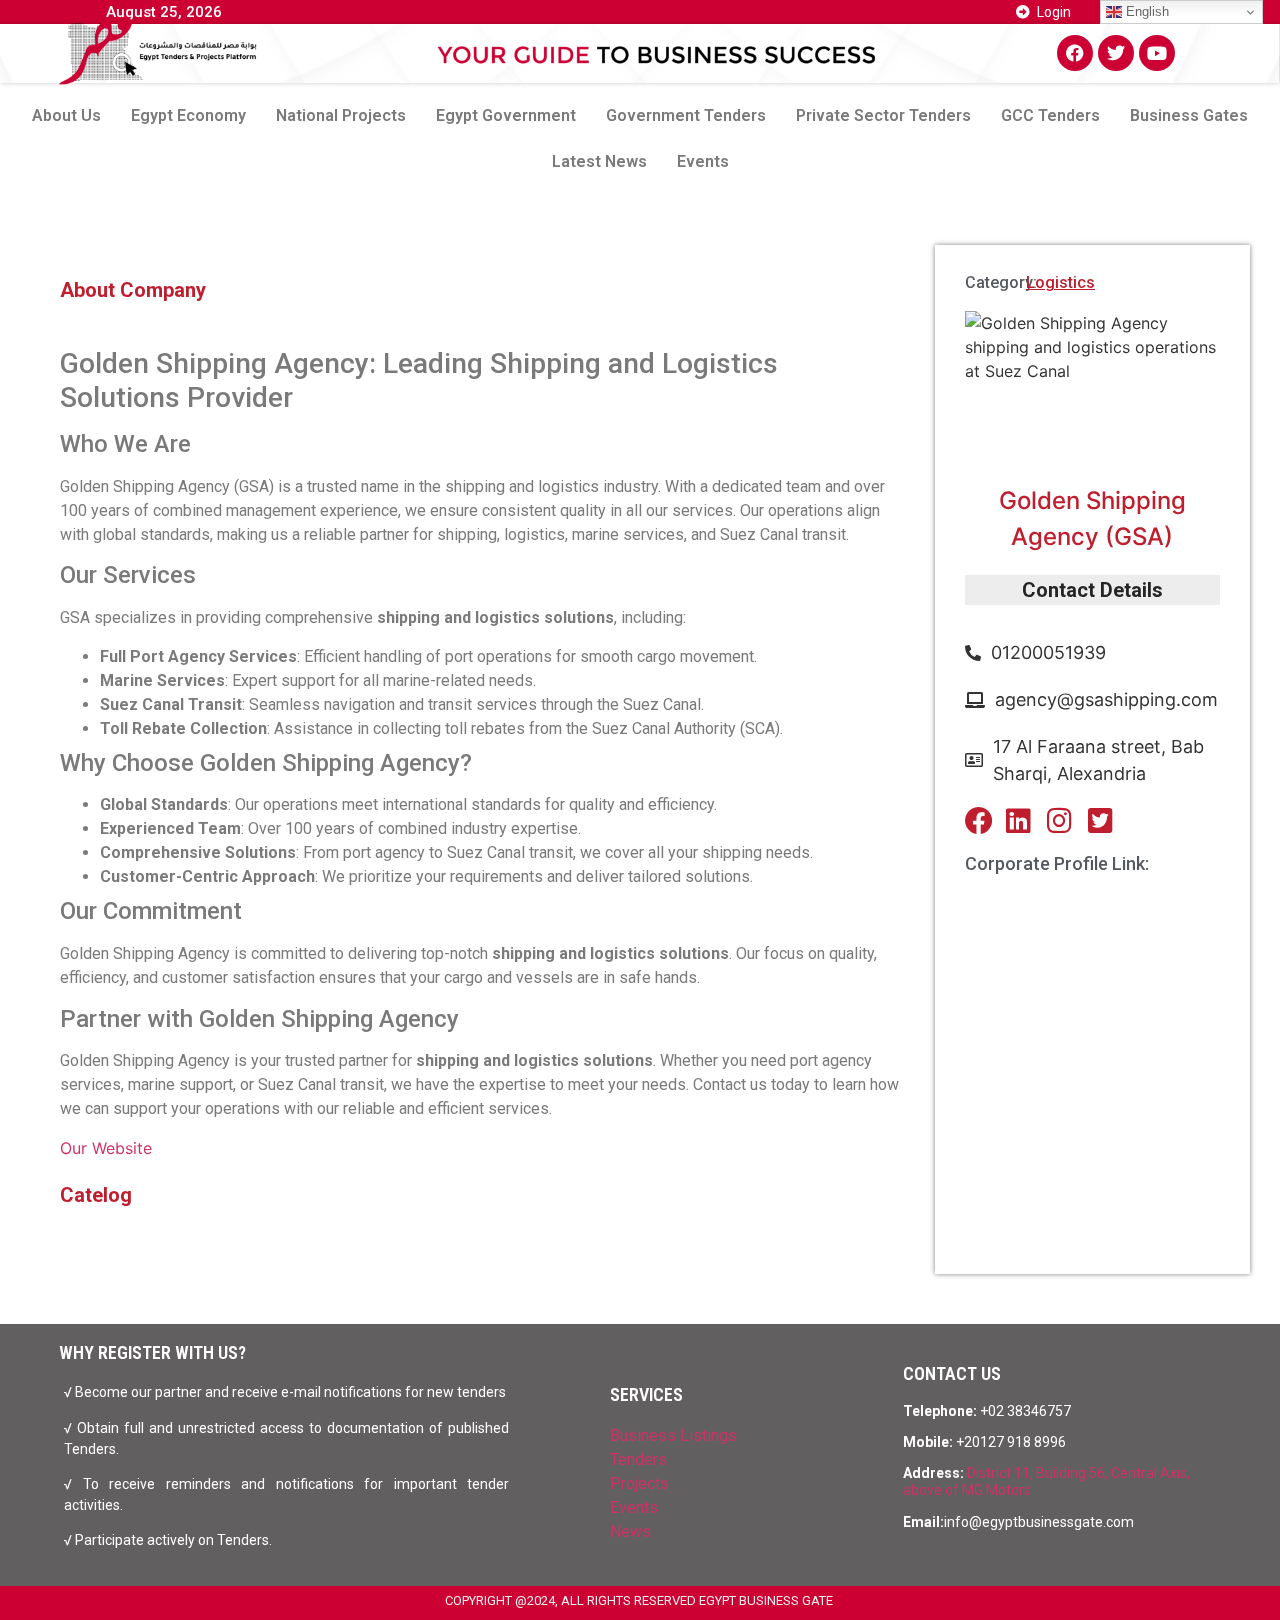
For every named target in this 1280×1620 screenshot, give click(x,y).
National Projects (341, 115)
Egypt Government (506, 115)
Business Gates (1189, 115)
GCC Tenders (1050, 115)
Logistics (1060, 282)
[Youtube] (1157, 53)
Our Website (106, 1148)
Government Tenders (686, 115)
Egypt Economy (188, 115)
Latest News (599, 161)
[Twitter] (1116, 53)
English (1145, 11)
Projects (639, 1483)
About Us (66, 115)
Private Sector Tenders (883, 115)
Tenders (638, 1459)
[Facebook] (1075, 53)
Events (703, 161)
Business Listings (673, 1435)
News (630, 1531)
